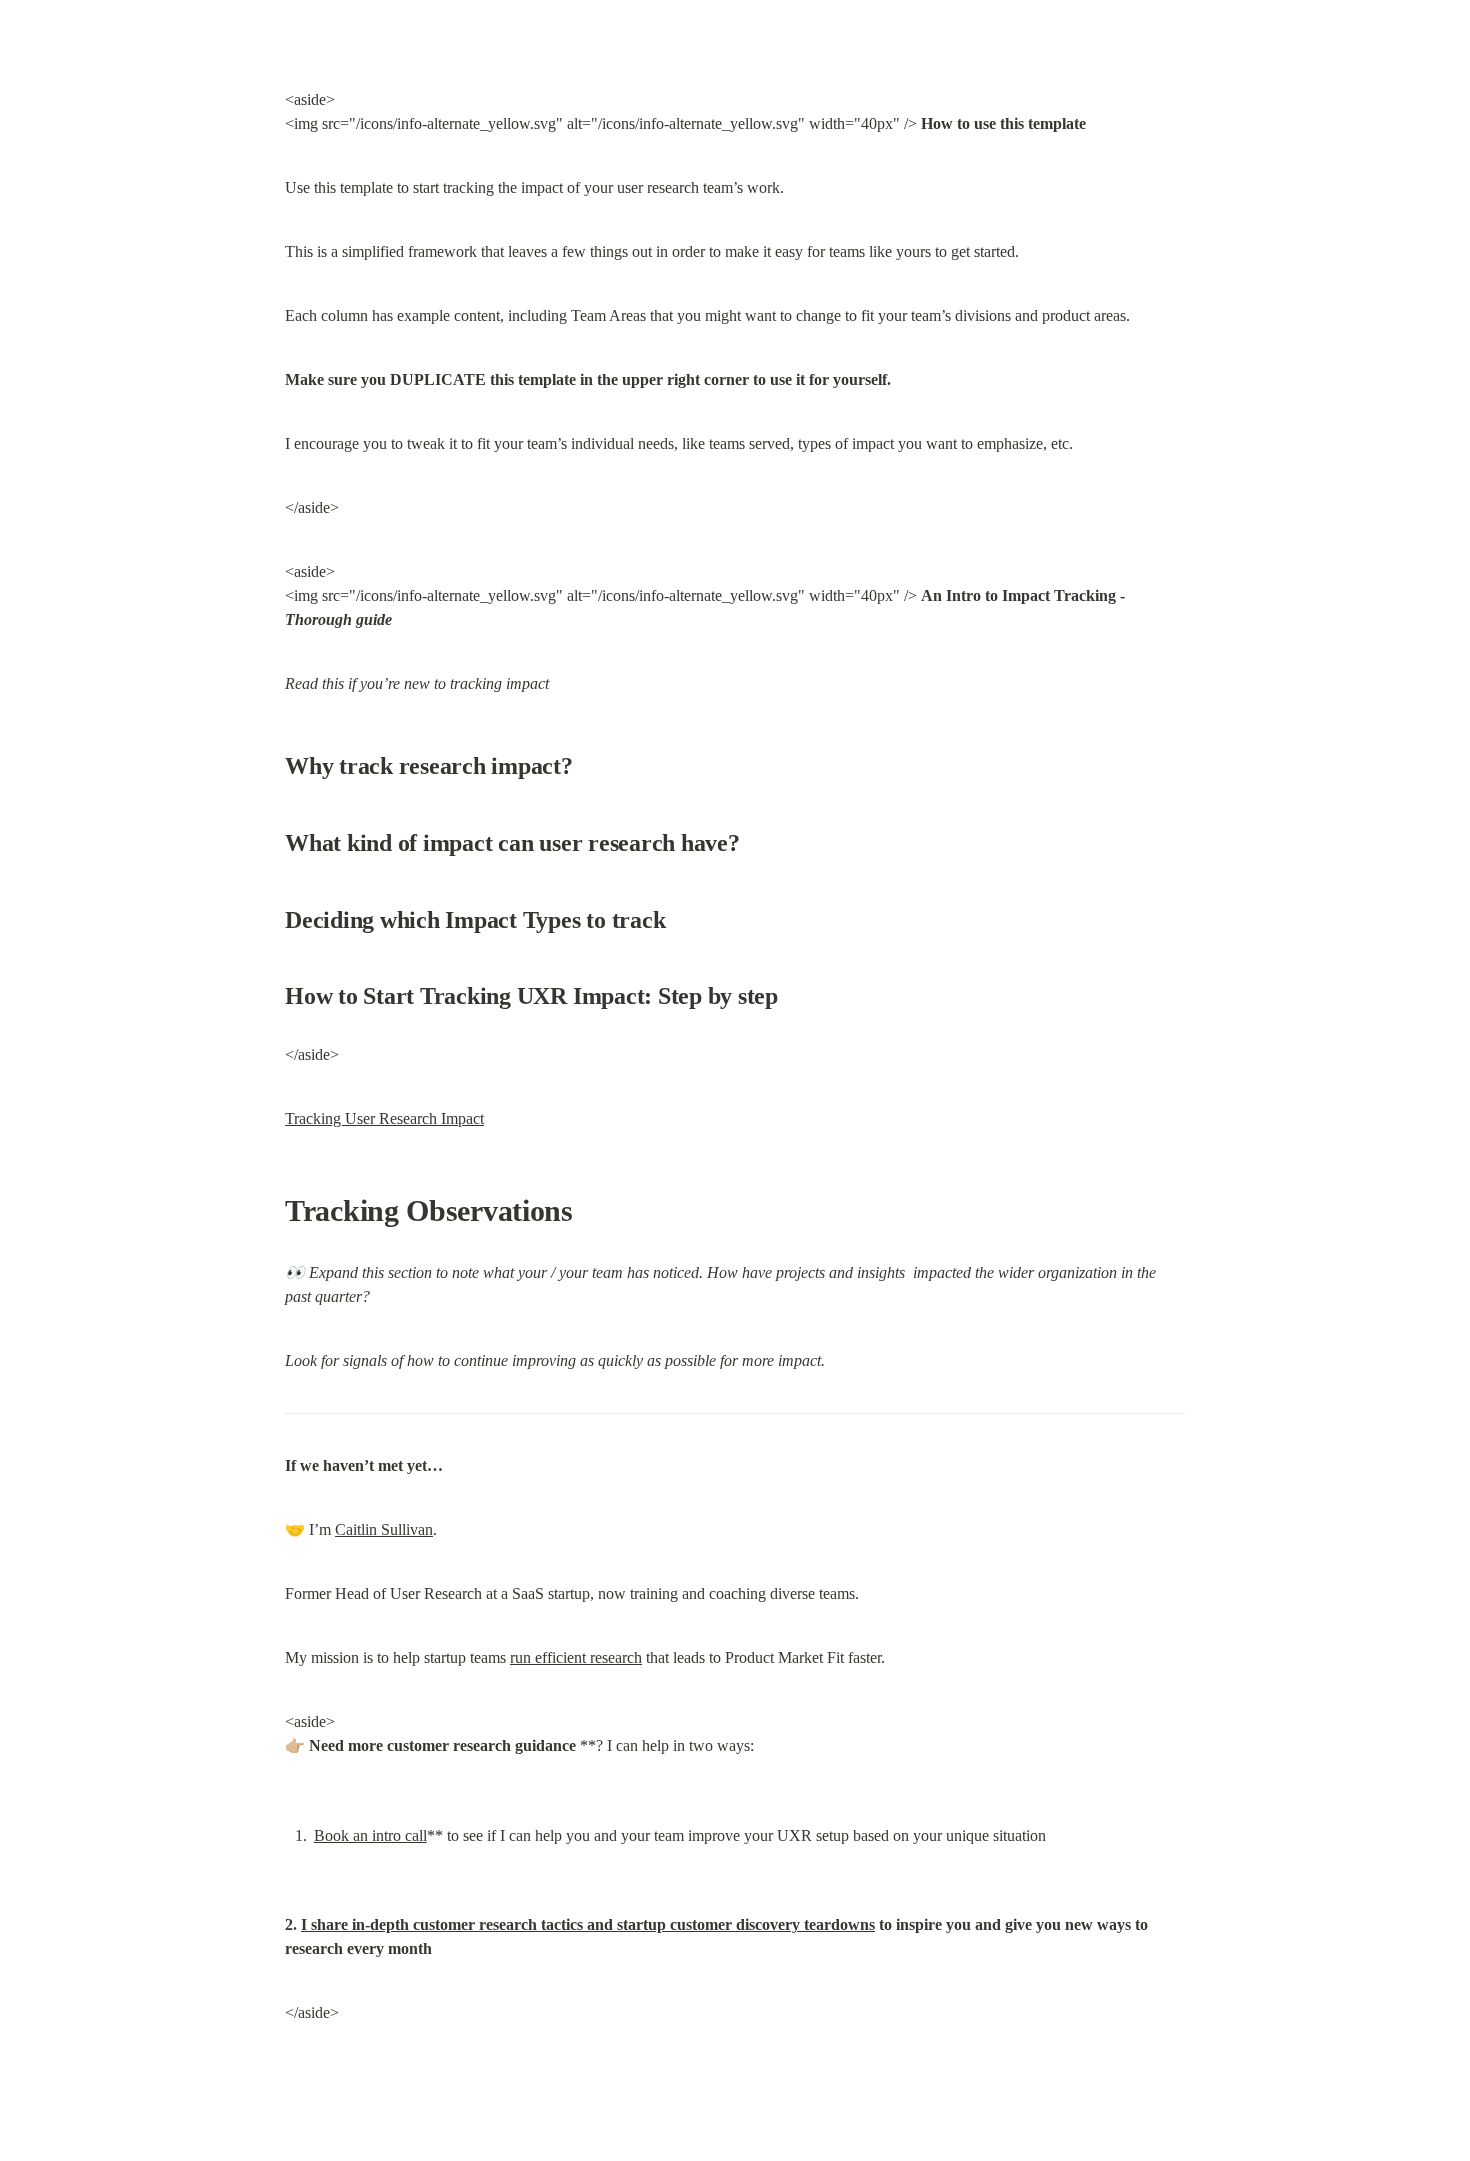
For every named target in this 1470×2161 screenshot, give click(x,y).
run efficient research (576, 1657)
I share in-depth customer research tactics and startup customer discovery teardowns (588, 1924)
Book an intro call (370, 1835)
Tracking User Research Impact (384, 1118)
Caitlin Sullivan (384, 1529)
